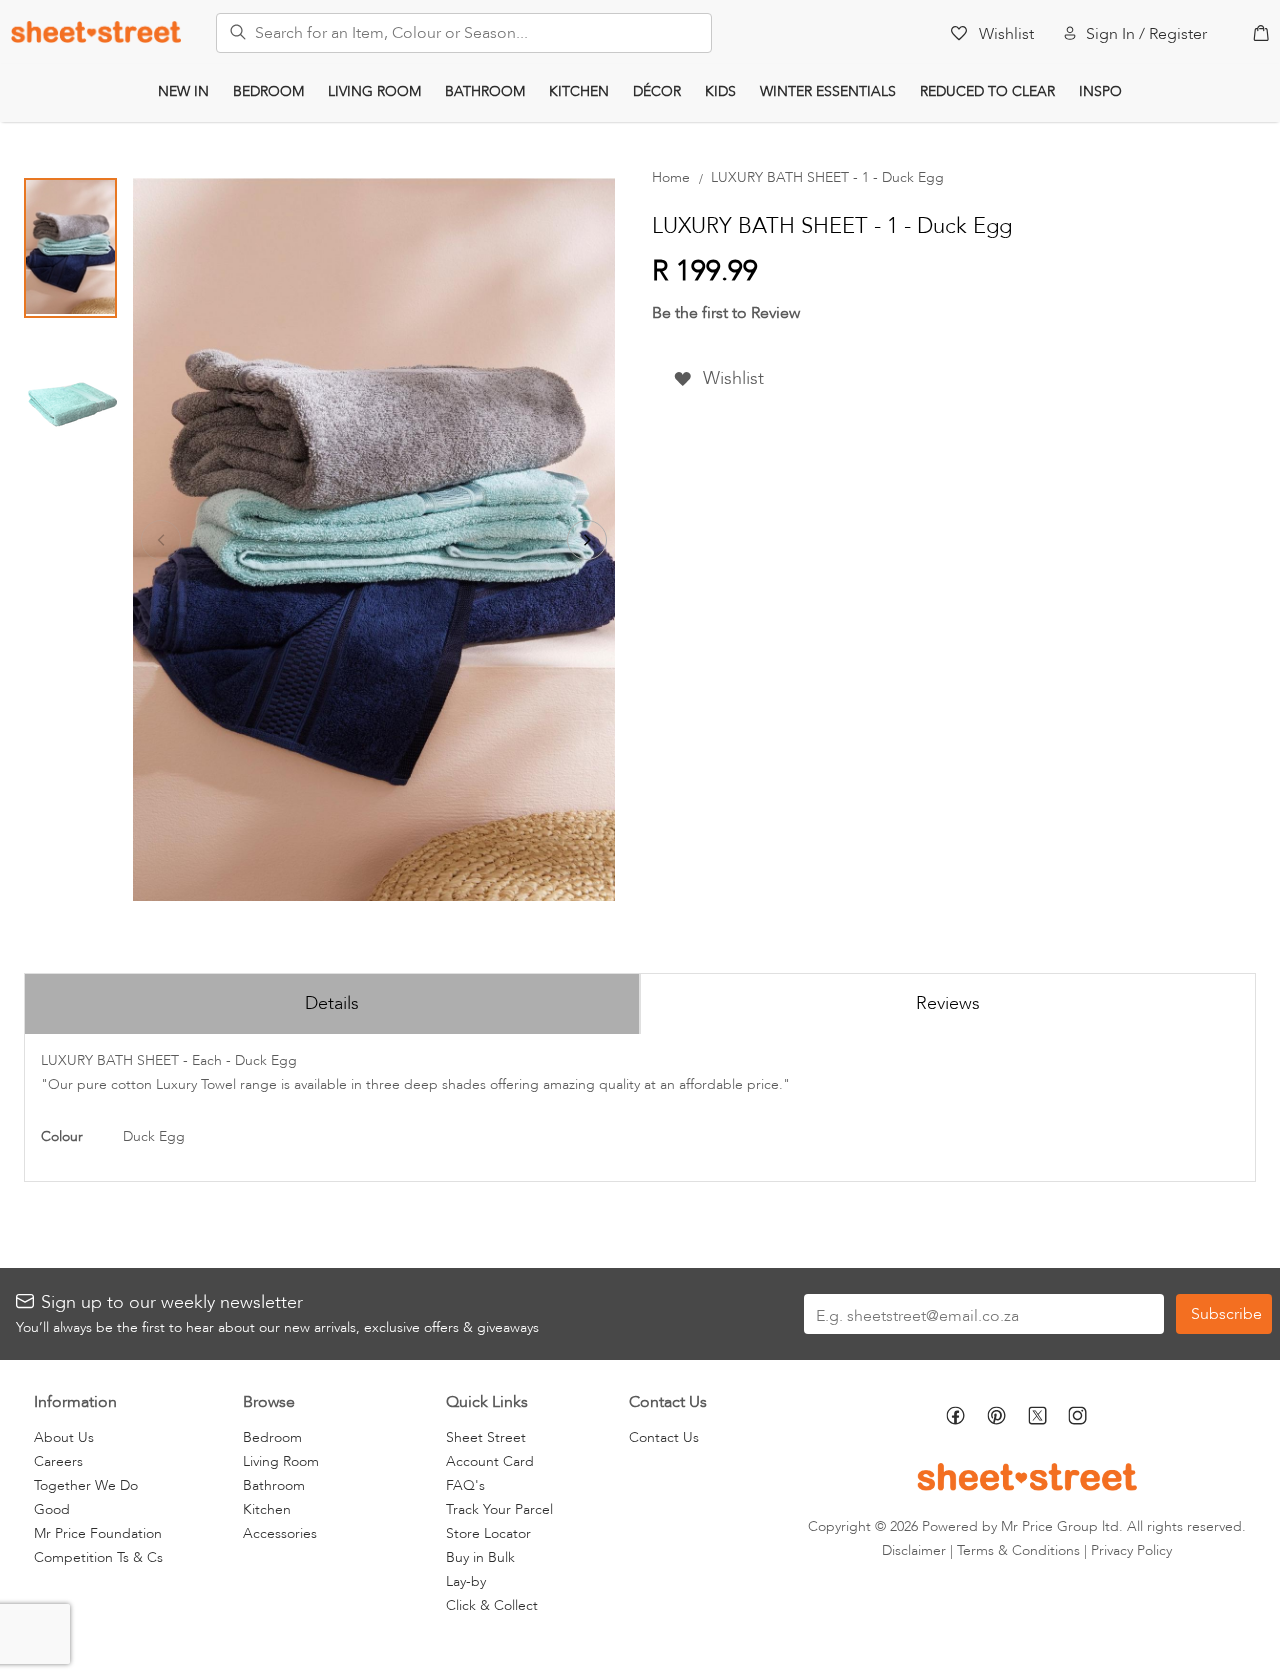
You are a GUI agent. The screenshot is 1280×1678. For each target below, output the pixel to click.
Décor (657, 91)
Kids (720, 91)
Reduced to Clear (987, 91)
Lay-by (466, 1581)
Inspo (1100, 91)
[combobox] (464, 33)
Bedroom (268, 91)
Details (332, 1003)
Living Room (374, 91)
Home (671, 177)
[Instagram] (1088, 1418)
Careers (58, 1461)
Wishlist (1006, 34)
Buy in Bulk (480, 1557)
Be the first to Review (726, 313)
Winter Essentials (828, 91)
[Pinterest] (1007, 1418)
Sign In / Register (1146, 34)
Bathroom (485, 91)
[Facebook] (966, 1418)
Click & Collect (492, 1605)
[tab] (332, 1003)
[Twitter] (1048, 1417)
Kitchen (579, 91)
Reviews (948, 1003)
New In (183, 91)
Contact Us (664, 1437)
